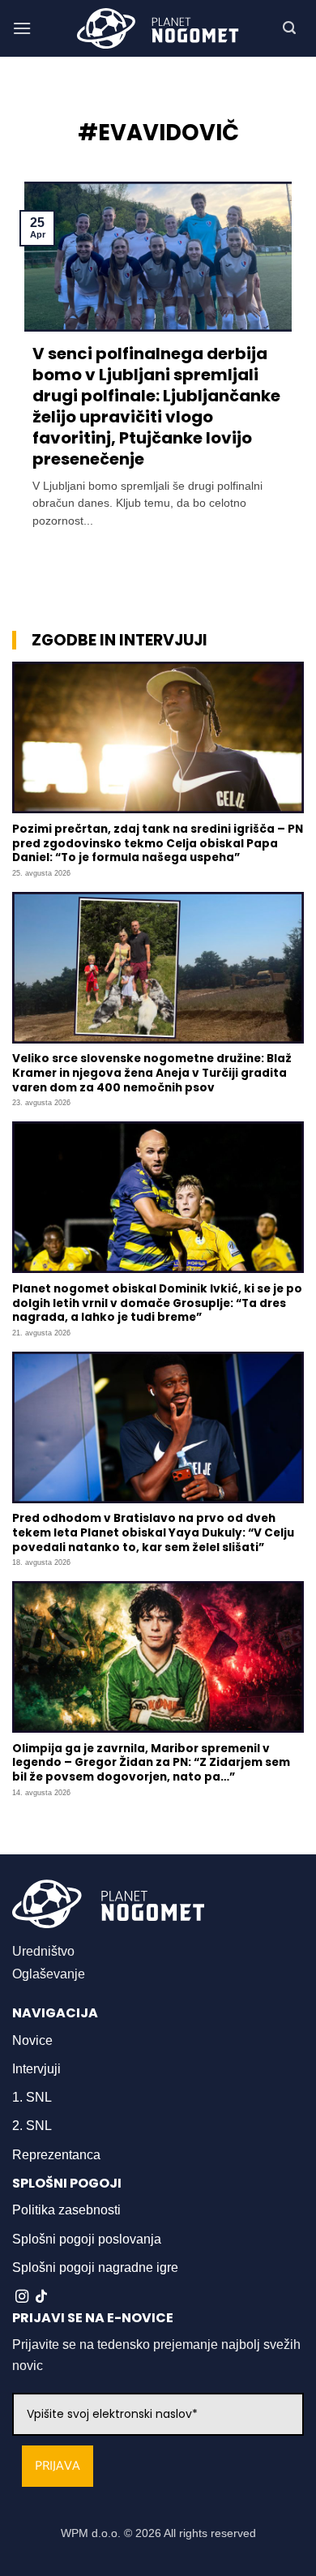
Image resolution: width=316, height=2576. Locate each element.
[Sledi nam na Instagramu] (22, 2297)
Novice (32, 2040)
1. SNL (32, 2097)
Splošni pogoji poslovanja (87, 2239)
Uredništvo (43, 1951)
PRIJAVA (58, 2466)
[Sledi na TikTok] (41, 2297)
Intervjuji (36, 2069)
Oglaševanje (49, 1974)
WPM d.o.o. (91, 2533)
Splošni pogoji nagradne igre (95, 2267)
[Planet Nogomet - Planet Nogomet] (158, 28)
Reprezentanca (56, 2155)
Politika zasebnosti (66, 2210)
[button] (22, 28)
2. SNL (32, 2126)
